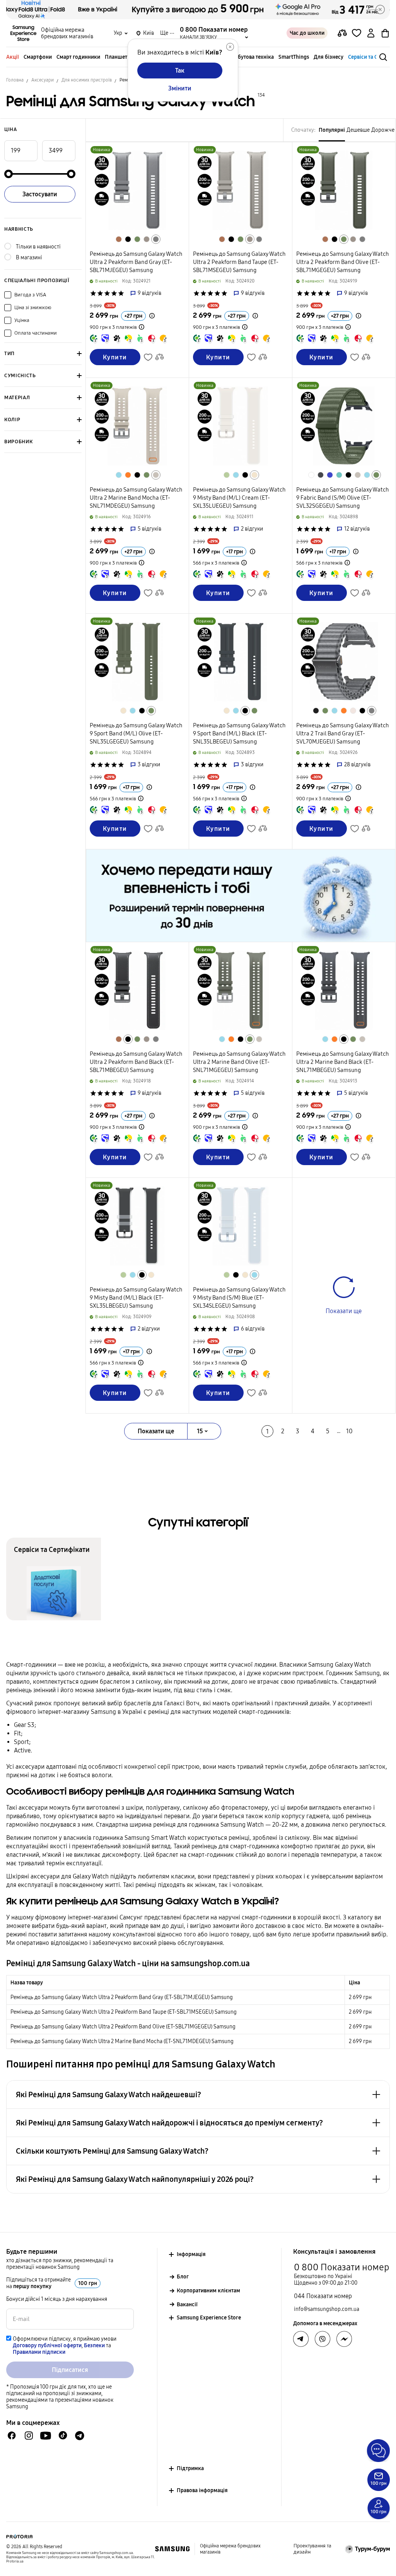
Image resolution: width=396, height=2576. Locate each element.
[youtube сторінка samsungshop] (46, 2436)
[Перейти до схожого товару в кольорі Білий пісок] (353, 711)
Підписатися (70, 2370)
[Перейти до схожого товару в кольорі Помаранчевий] (128, 475)
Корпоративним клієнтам (208, 2291)
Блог (183, 2277)
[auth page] (371, 33)
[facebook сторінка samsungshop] (344, 2339)
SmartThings (294, 57)
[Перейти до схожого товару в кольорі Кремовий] (254, 475)
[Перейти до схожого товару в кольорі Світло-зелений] (227, 475)
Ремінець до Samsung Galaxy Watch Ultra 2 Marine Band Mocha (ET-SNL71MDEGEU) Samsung (122, 2041)
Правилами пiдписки (39, 2352)
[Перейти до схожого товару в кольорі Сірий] (156, 239)
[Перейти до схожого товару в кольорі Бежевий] (156, 475)
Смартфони (38, 57)
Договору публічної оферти (47, 2345)
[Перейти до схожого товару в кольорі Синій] (330, 475)
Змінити (180, 88)
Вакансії (187, 2305)
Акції (13, 57)
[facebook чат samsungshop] (12, 2436)
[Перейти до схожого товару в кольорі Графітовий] (321, 475)
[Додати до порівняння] (342, 33)
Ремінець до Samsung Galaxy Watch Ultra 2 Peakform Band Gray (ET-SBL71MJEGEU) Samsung (122, 1997)
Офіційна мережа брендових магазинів (67, 33)
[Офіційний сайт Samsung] (172, 2549)
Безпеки (94, 2345)
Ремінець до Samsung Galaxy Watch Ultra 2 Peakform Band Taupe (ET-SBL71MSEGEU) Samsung (124, 2012)
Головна (15, 80)
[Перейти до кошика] (385, 33)
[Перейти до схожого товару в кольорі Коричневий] (119, 239)
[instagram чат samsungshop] (29, 2436)
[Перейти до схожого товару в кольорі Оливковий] (137, 239)
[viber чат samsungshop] (323, 2339)
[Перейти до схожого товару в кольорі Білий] (311, 475)
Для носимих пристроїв (87, 80)
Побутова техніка (252, 57)
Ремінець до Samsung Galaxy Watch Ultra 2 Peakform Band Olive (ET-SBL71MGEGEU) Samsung (123, 2027)
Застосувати (40, 194)
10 (349, 1431)
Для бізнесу (329, 57)
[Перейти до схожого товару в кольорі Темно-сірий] (316, 711)
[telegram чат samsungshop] (80, 2435)
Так (180, 71)
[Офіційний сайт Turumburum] (368, 2549)
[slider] (9, 174)
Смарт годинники (78, 57)
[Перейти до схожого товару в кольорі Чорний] (128, 239)
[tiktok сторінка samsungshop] (63, 2435)
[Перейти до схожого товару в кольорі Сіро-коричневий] (147, 239)
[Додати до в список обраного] (357, 33)
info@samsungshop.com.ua (327, 2309)
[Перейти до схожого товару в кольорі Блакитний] (119, 475)
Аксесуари (43, 80)
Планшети (118, 57)
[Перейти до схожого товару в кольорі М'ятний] (339, 475)
